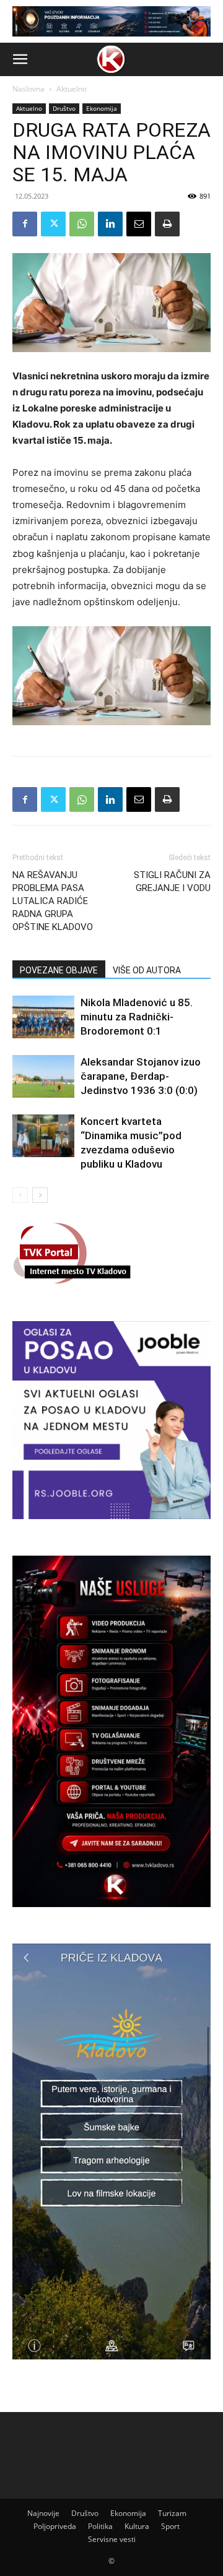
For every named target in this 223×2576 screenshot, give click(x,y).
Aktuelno (72, 89)
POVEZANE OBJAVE (59, 970)
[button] (20, 59)
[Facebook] (25, 224)
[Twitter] (53, 224)
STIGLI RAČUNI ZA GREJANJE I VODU (172, 881)
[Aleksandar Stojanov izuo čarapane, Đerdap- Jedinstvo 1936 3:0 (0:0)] (43, 1076)
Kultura (137, 2526)
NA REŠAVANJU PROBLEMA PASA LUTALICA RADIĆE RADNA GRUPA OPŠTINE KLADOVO (53, 901)
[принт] (167, 224)
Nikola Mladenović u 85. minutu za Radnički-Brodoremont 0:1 (137, 1017)
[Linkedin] (110, 224)
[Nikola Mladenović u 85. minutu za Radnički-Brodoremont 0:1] (43, 1017)
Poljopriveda (55, 2526)
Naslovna (28, 89)
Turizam (172, 2513)
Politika (100, 2526)
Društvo (64, 108)
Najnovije (43, 2513)
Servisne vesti (112, 2539)
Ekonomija (102, 108)
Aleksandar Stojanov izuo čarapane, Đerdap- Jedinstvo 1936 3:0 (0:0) (141, 1076)
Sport (170, 2526)
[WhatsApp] (82, 224)
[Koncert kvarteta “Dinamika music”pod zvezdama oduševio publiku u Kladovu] (43, 1136)
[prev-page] (20, 1195)
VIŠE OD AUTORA (147, 970)
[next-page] (40, 1195)
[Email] (139, 224)
